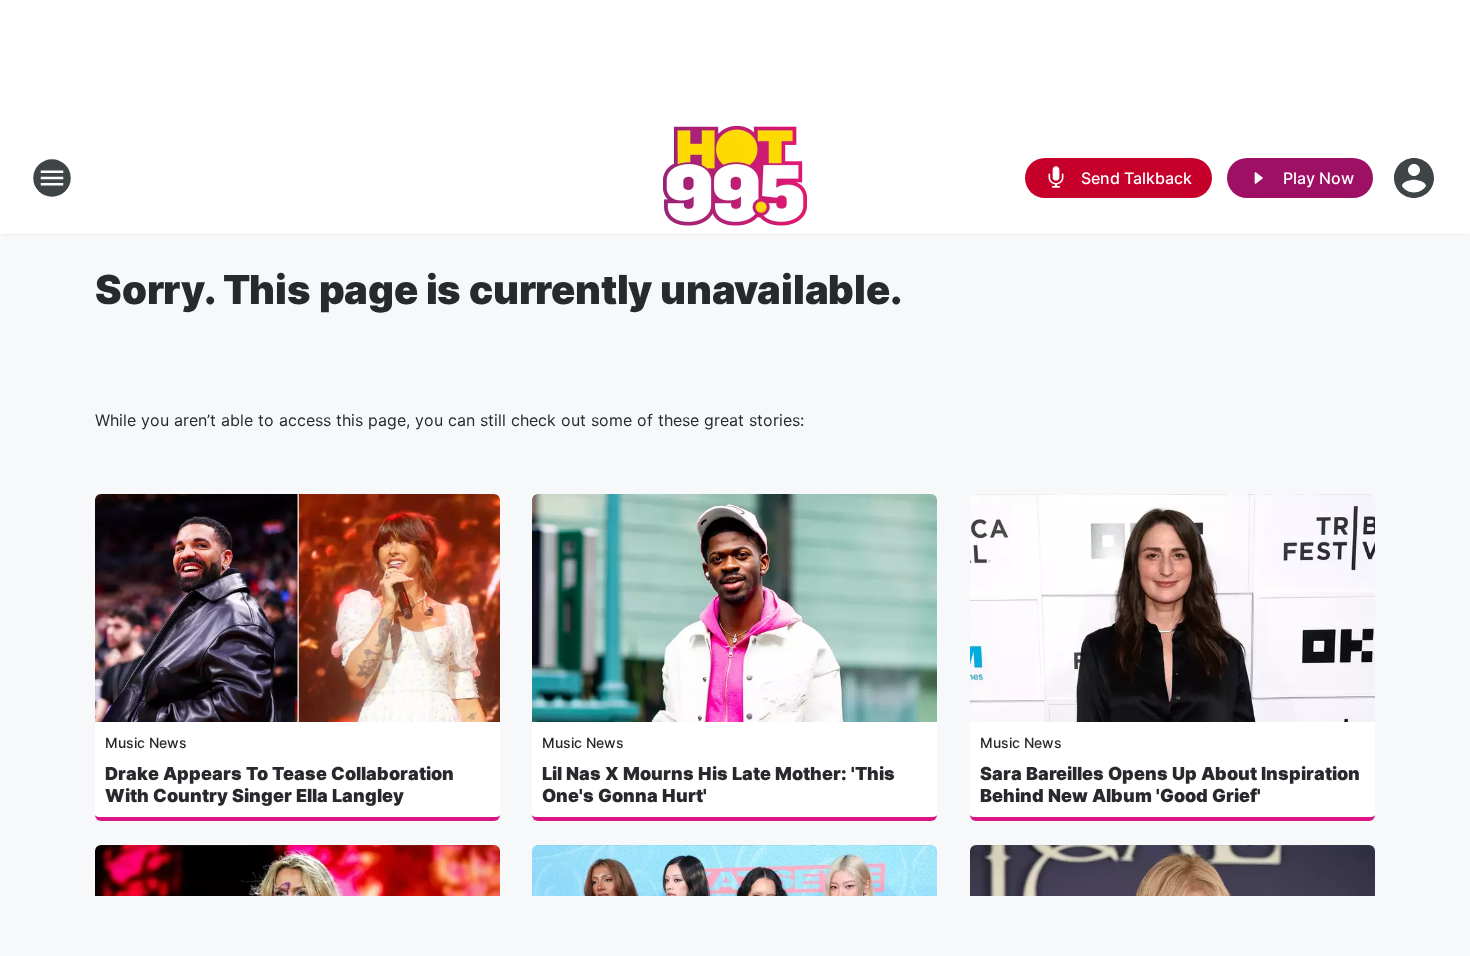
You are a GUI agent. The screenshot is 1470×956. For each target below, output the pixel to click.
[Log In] (1416, 178)
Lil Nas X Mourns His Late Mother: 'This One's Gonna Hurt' (718, 784)
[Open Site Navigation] (52, 178)
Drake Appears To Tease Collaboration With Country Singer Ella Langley (279, 784)
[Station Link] (735, 178)
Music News (146, 742)
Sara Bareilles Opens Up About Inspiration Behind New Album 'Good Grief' (1170, 784)
